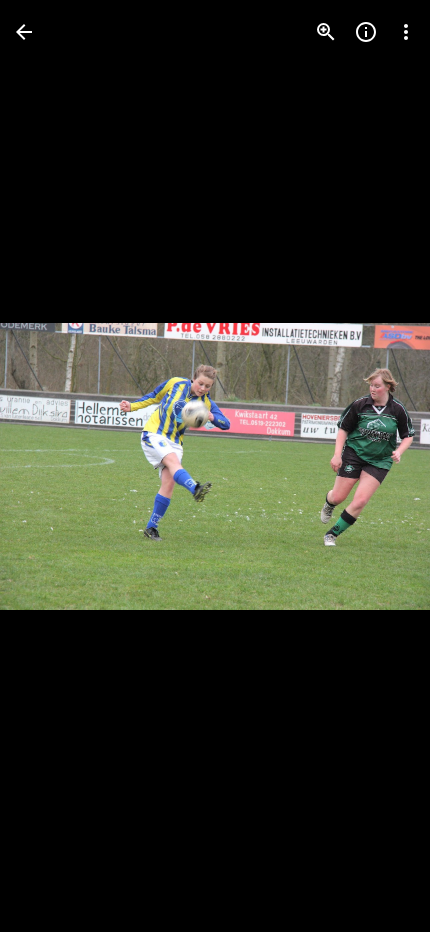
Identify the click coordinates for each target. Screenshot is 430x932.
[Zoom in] (326, 32)
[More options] (406, 32)
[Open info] (366, 32)
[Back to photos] (24, 32)
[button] (56, 466)
